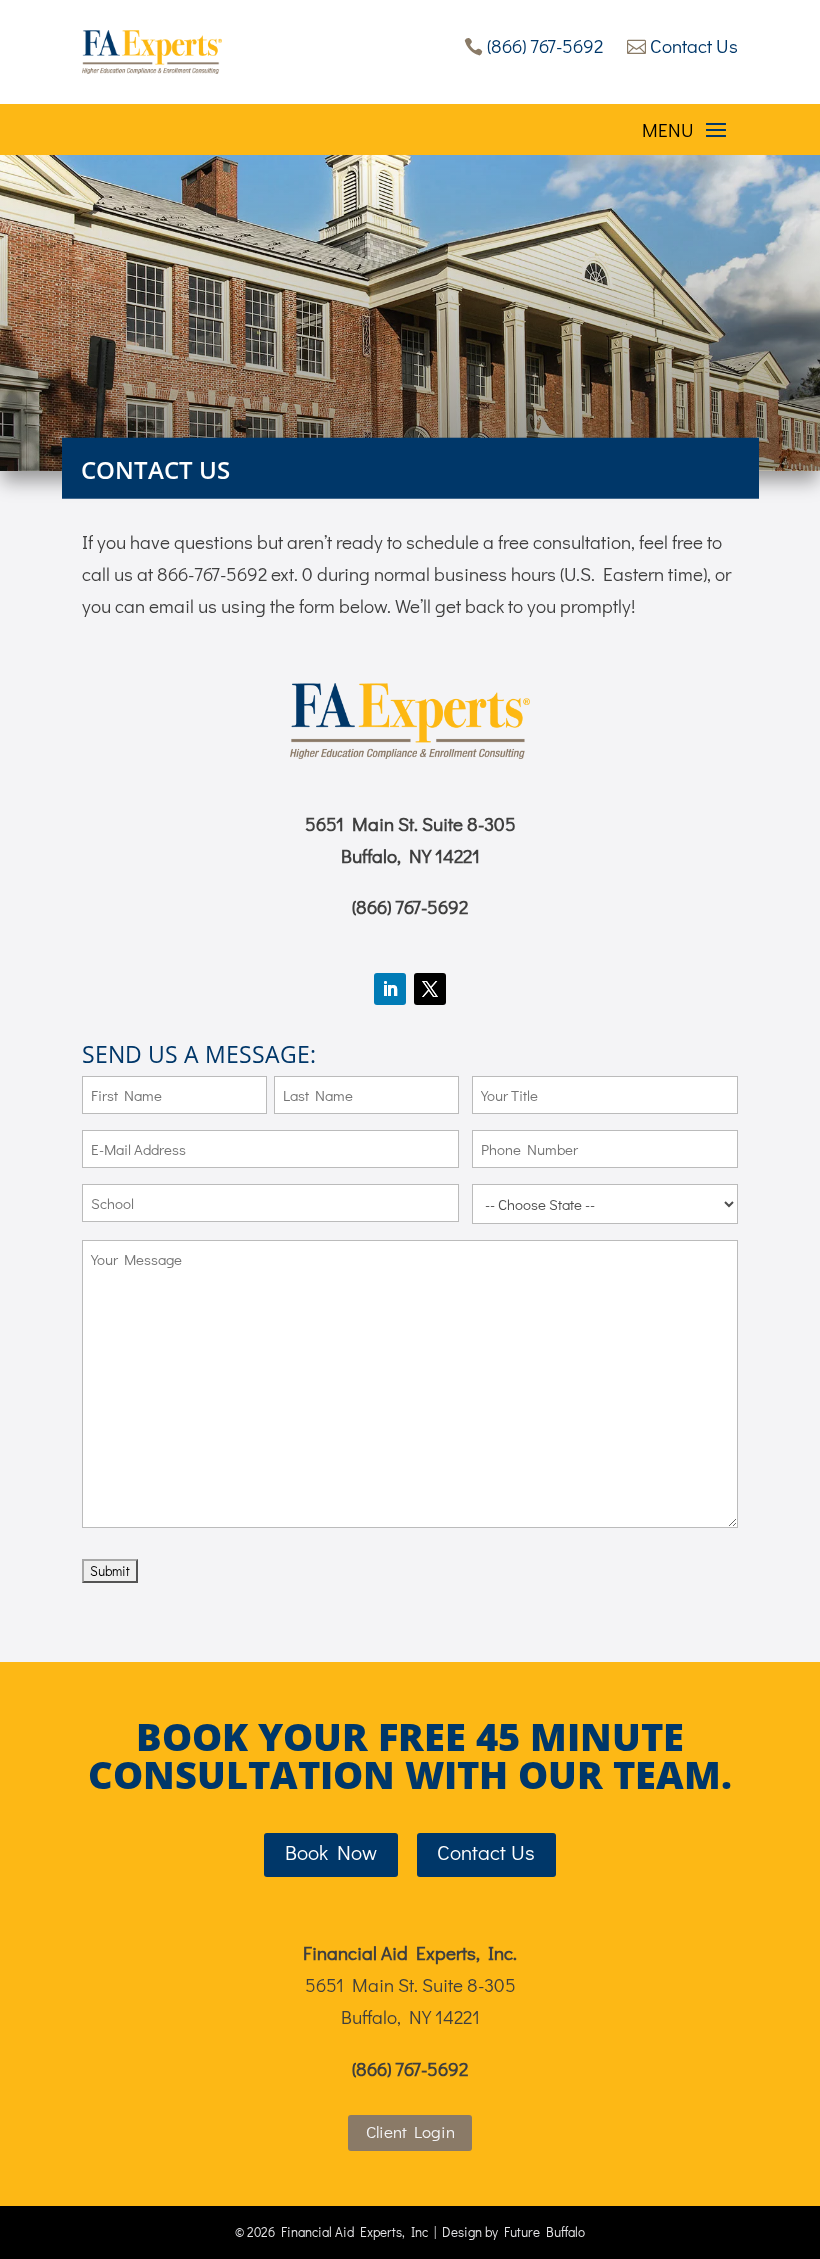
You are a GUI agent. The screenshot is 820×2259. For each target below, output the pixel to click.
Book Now (331, 1852)
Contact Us (682, 45)
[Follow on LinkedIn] (390, 989)
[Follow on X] (430, 989)
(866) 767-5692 (533, 45)
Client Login (410, 2131)
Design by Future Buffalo (513, 2232)
